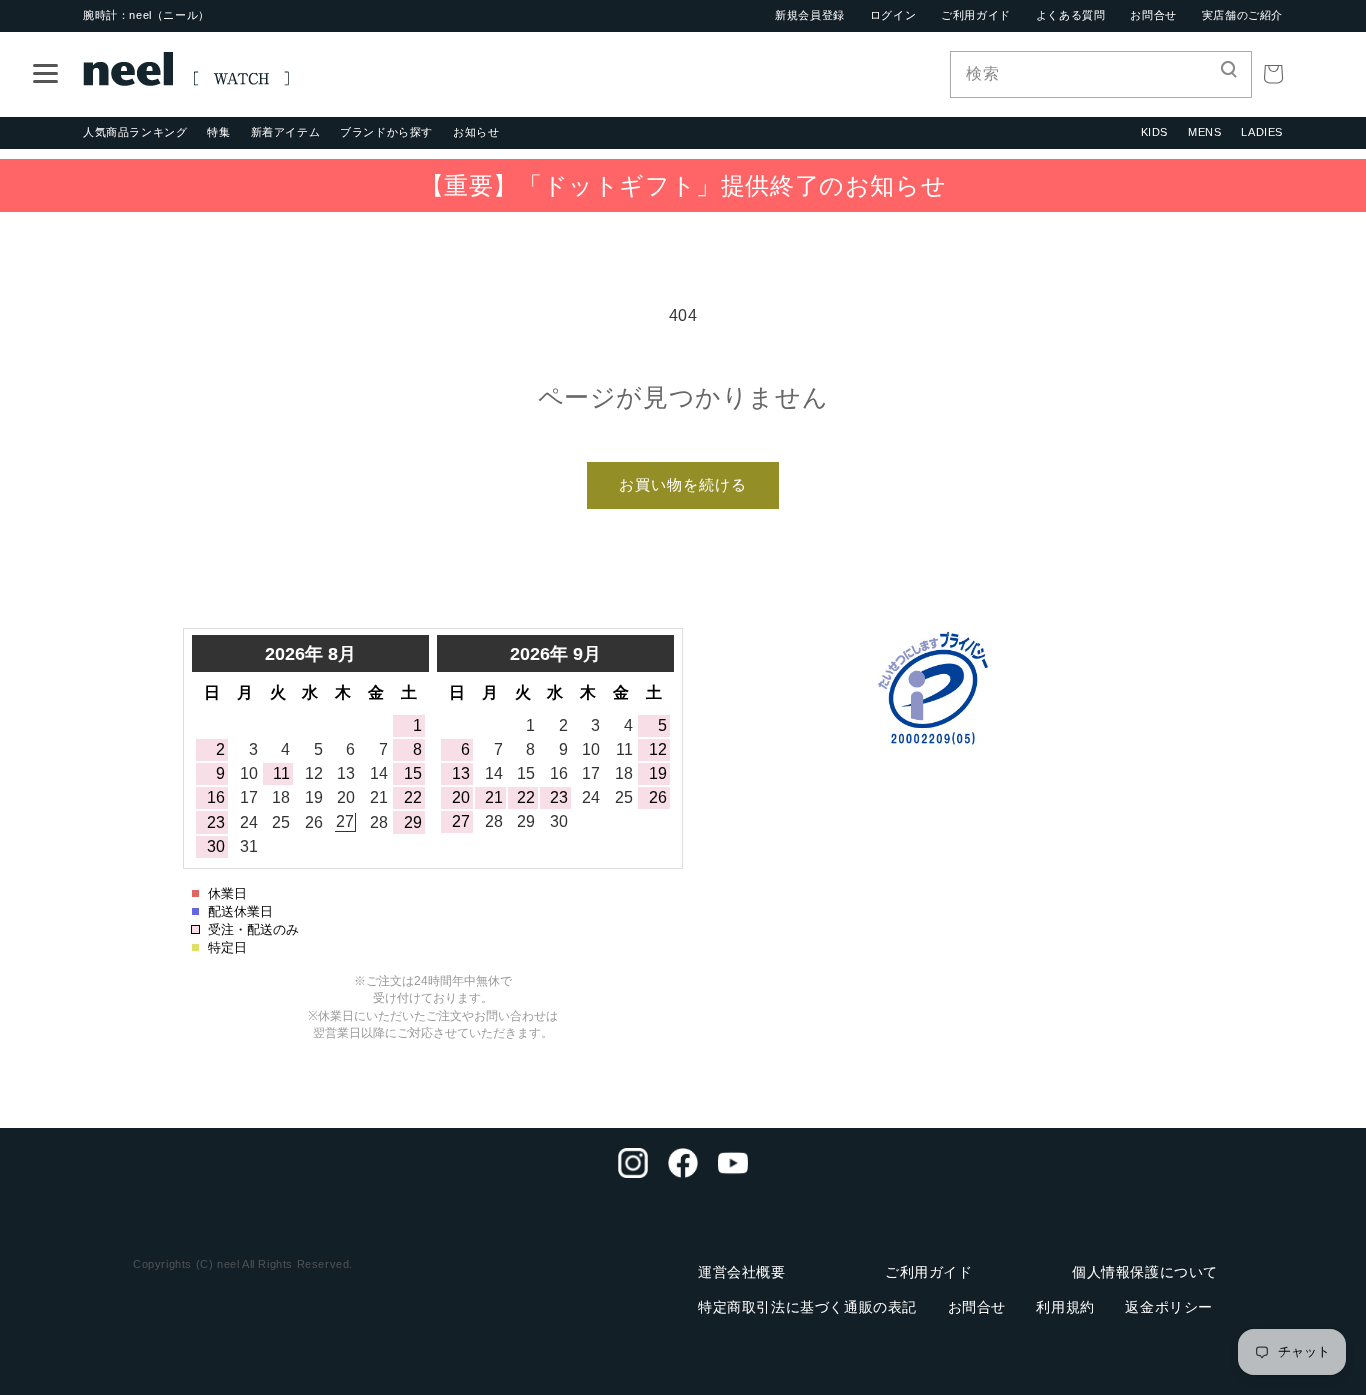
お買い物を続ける (683, 484)
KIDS (1154, 132)
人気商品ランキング (135, 132)
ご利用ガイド (976, 15)
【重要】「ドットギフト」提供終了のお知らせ (683, 185)
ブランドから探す (386, 132)
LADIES (1262, 132)
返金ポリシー (1169, 1307)
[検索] (1229, 74)
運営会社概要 (742, 1272)
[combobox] (1101, 74)
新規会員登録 (810, 15)
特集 (218, 132)
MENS (1204, 132)
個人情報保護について (1145, 1272)
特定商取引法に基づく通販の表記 (807, 1307)
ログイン (893, 15)
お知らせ (476, 132)
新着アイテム (286, 132)
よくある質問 (1071, 15)
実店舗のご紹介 (1242, 15)
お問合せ (1153, 15)
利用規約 (1065, 1307)
